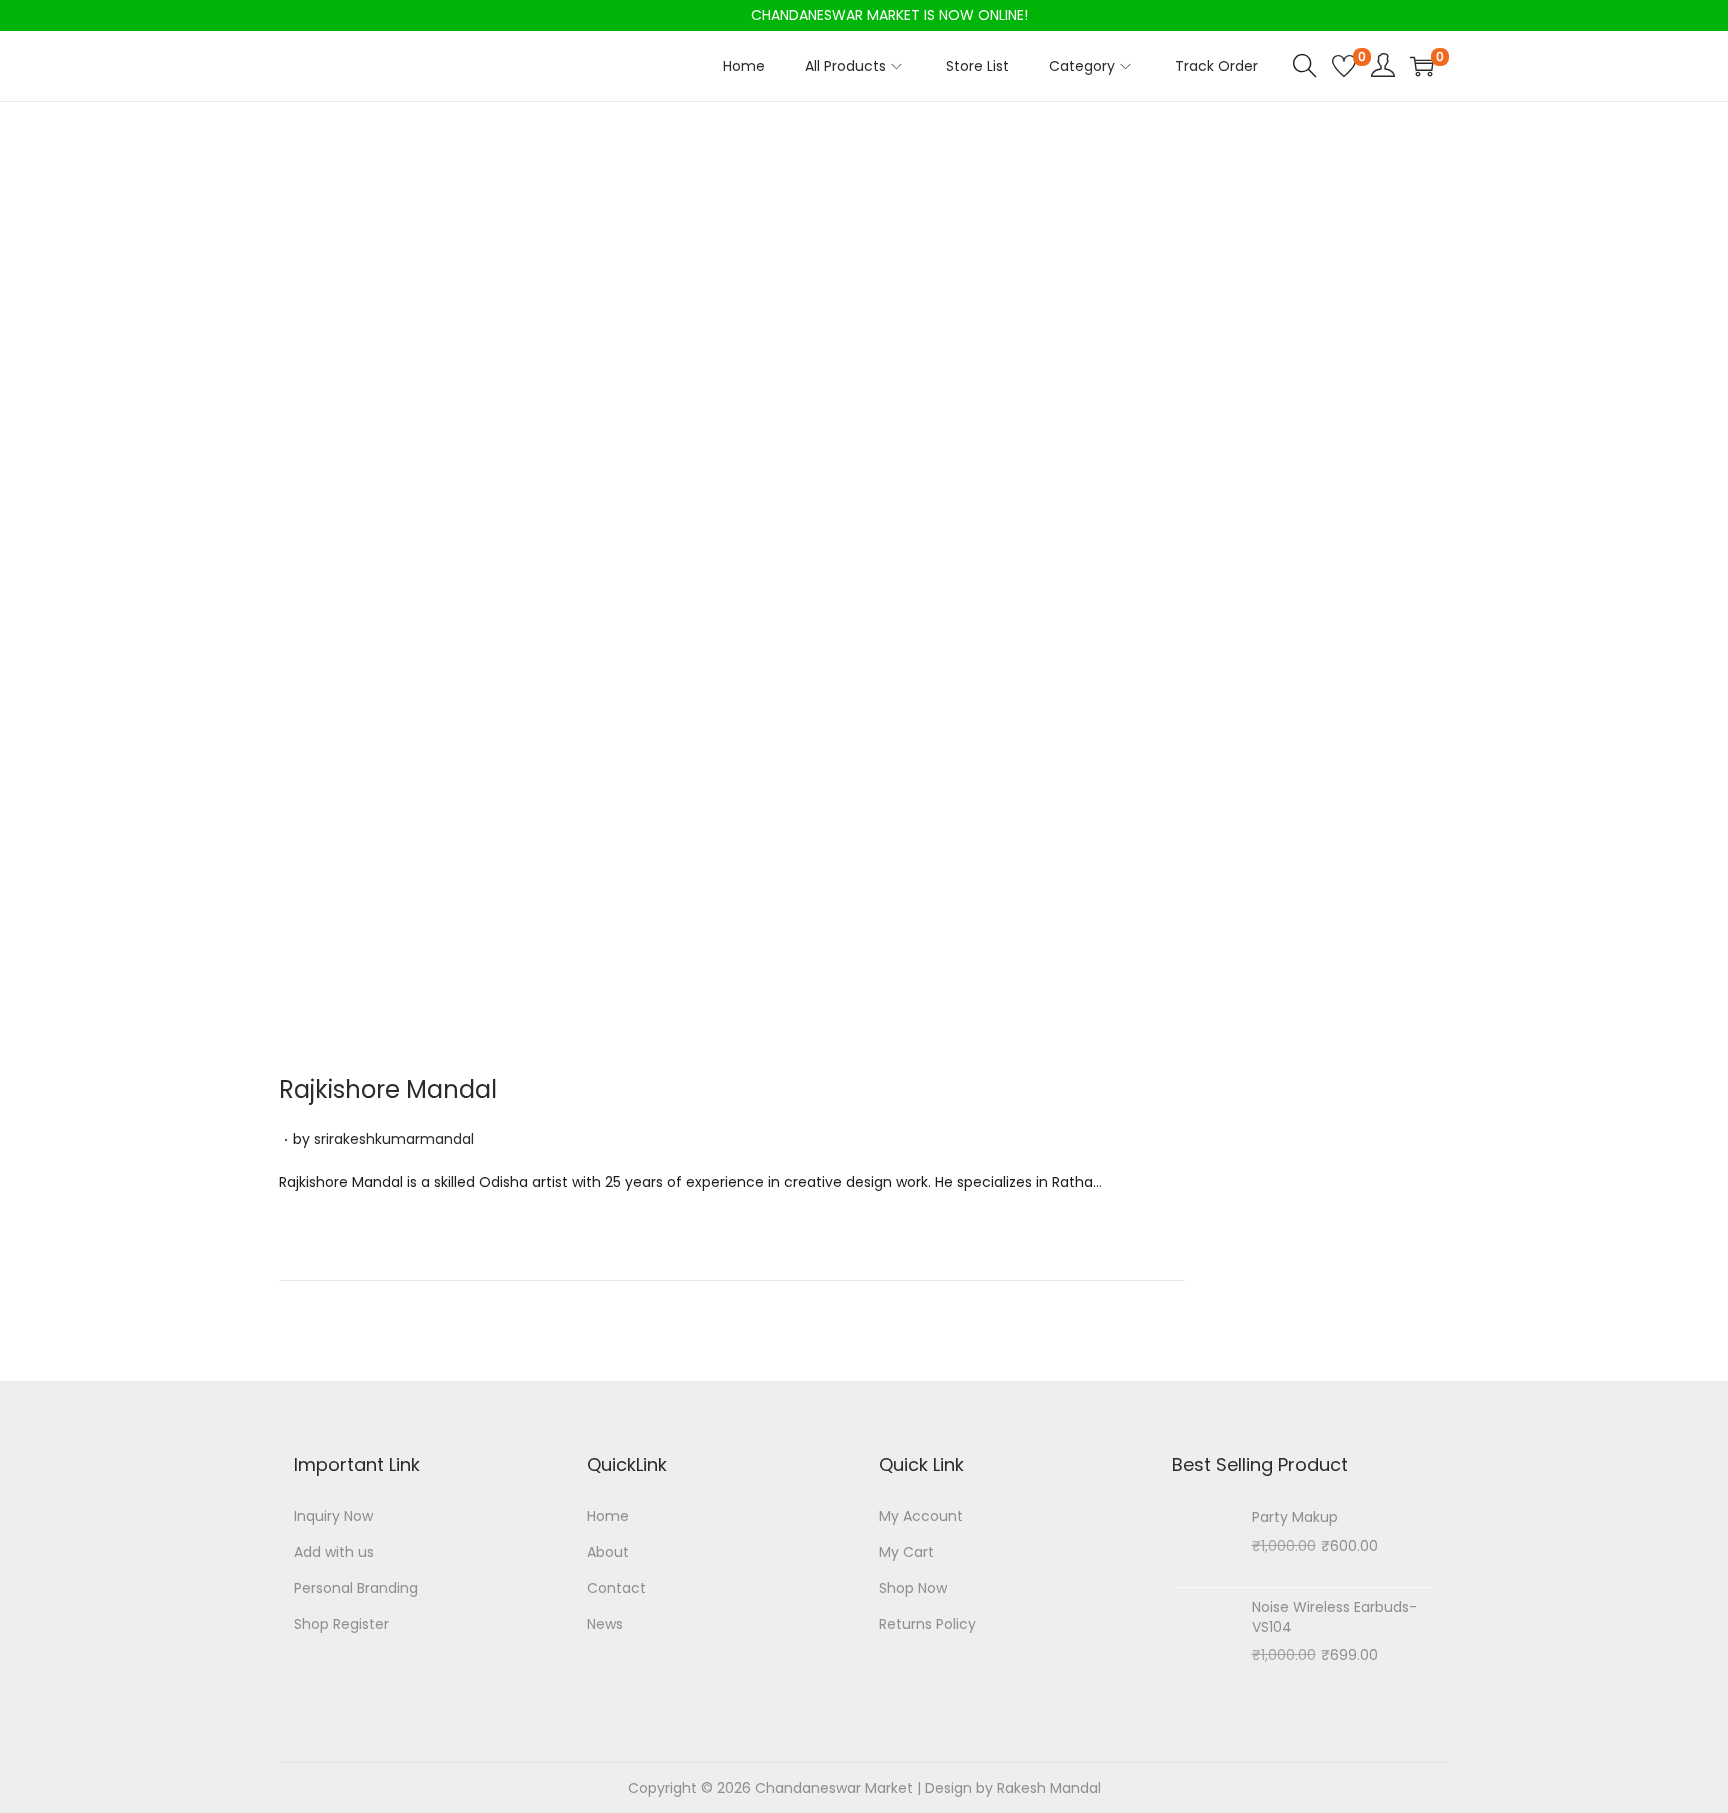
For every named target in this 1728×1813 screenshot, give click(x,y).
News (605, 1624)
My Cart (906, 1552)
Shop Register (341, 1624)
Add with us (334, 1552)
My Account (921, 1516)
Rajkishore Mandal (388, 1089)
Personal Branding (356, 1588)
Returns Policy (927, 1624)
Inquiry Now (333, 1516)
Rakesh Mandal (1049, 1788)
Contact (616, 1588)
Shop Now (913, 1588)
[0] (1344, 66)
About (608, 1552)
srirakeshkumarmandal (394, 1139)
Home (608, 1516)
